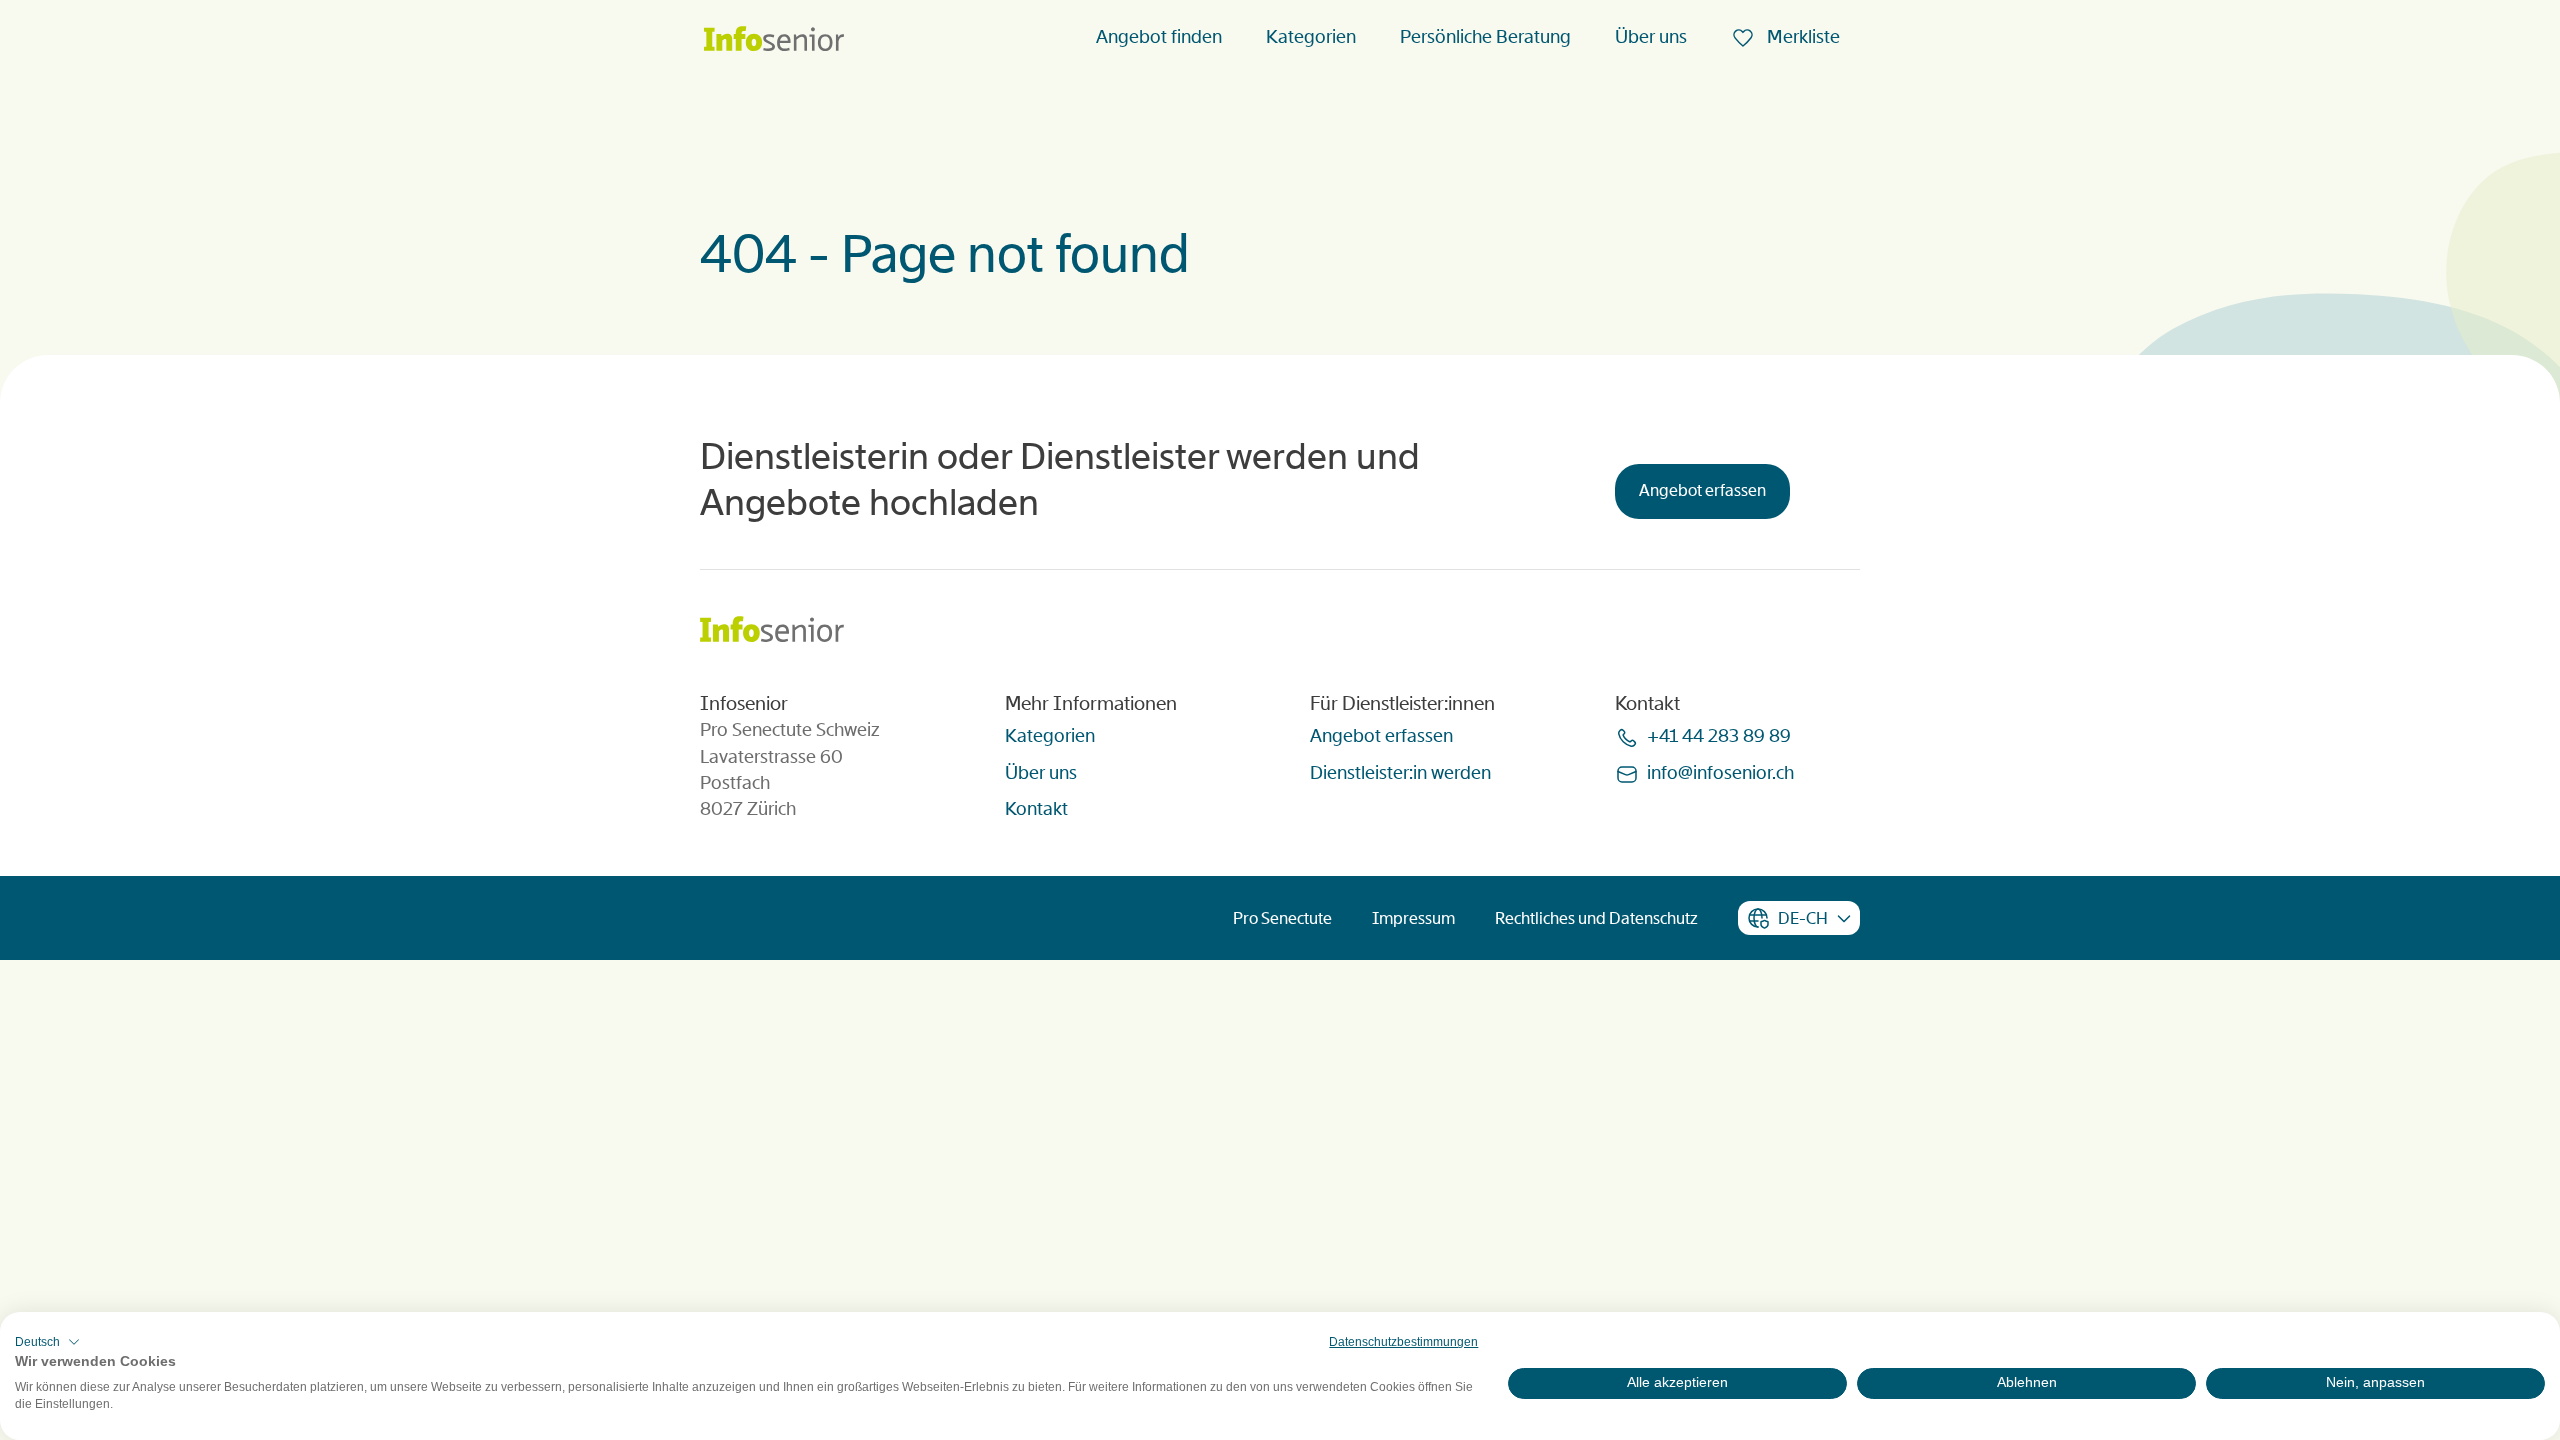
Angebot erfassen (1702, 490)
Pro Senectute (1282, 918)
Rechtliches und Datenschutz (1596, 918)
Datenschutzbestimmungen (1403, 1342)
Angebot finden (1159, 37)
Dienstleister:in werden (1400, 773)
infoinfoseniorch (1720, 773)
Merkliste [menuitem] (1801, 37)
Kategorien (1311, 37)
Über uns (1651, 37)
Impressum (1413, 918)
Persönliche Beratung (1485, 37)
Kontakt (1036, 809)
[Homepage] (774, 40)
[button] (47, 1342)
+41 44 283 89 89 (1719, 736)
